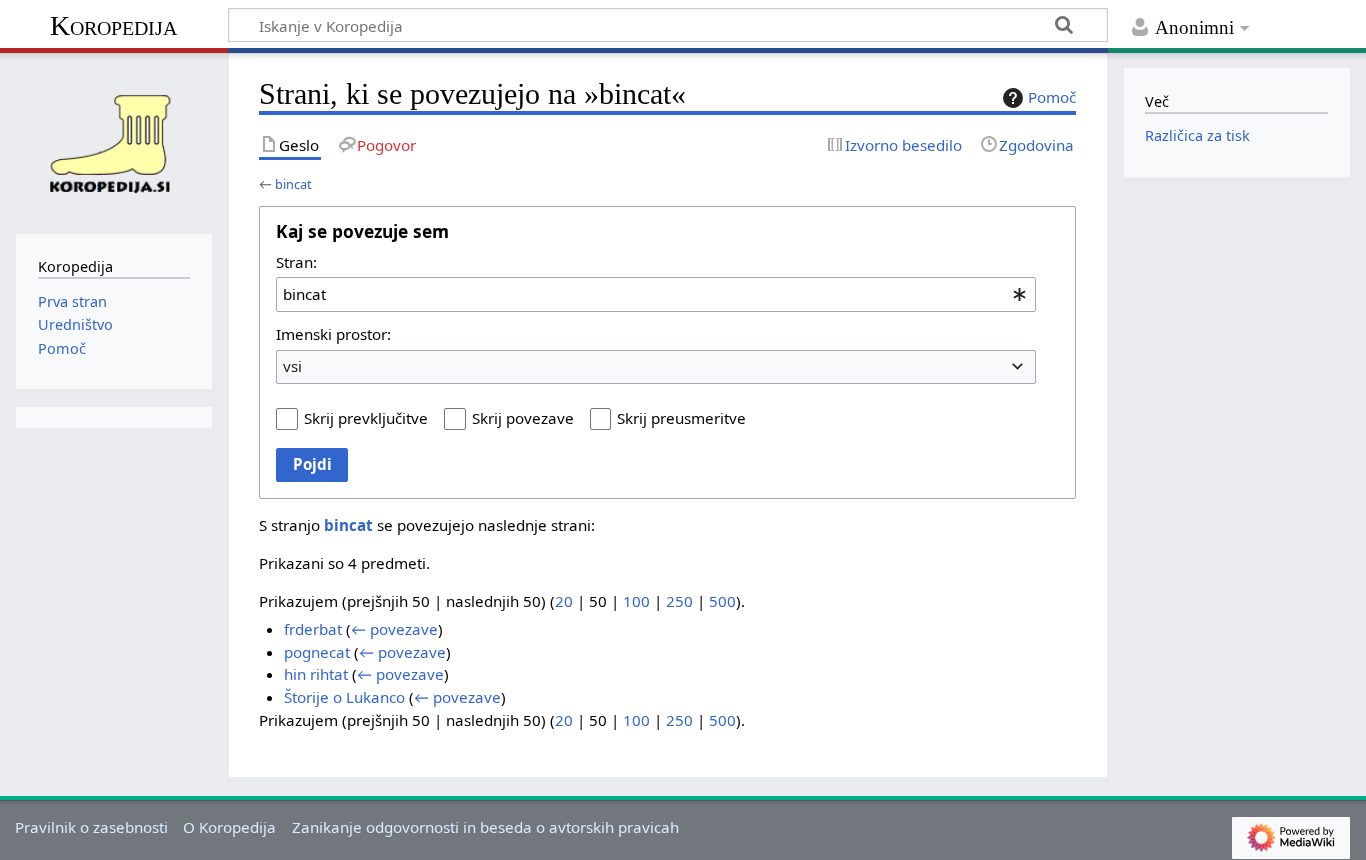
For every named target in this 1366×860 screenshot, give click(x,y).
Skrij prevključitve (366, 418)
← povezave (394, 629)
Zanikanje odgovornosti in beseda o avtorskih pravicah (485, 827)
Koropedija (113, 25)
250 (679, 601)
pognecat (317, 652)
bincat (293, 184)
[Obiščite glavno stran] (114, 141)
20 (564, 601)
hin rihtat (316, 674)
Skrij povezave (523, 418)
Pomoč (1052, 97)
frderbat (313, 629)
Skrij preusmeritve (681, 418)
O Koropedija (229, 827)
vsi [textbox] (292, 366)
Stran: (296, 262)
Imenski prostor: (333, 334)
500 (722, 601)
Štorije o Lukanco (344, 697)
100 (636, 601)
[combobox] (656, 294)
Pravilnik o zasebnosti (91, 827)
